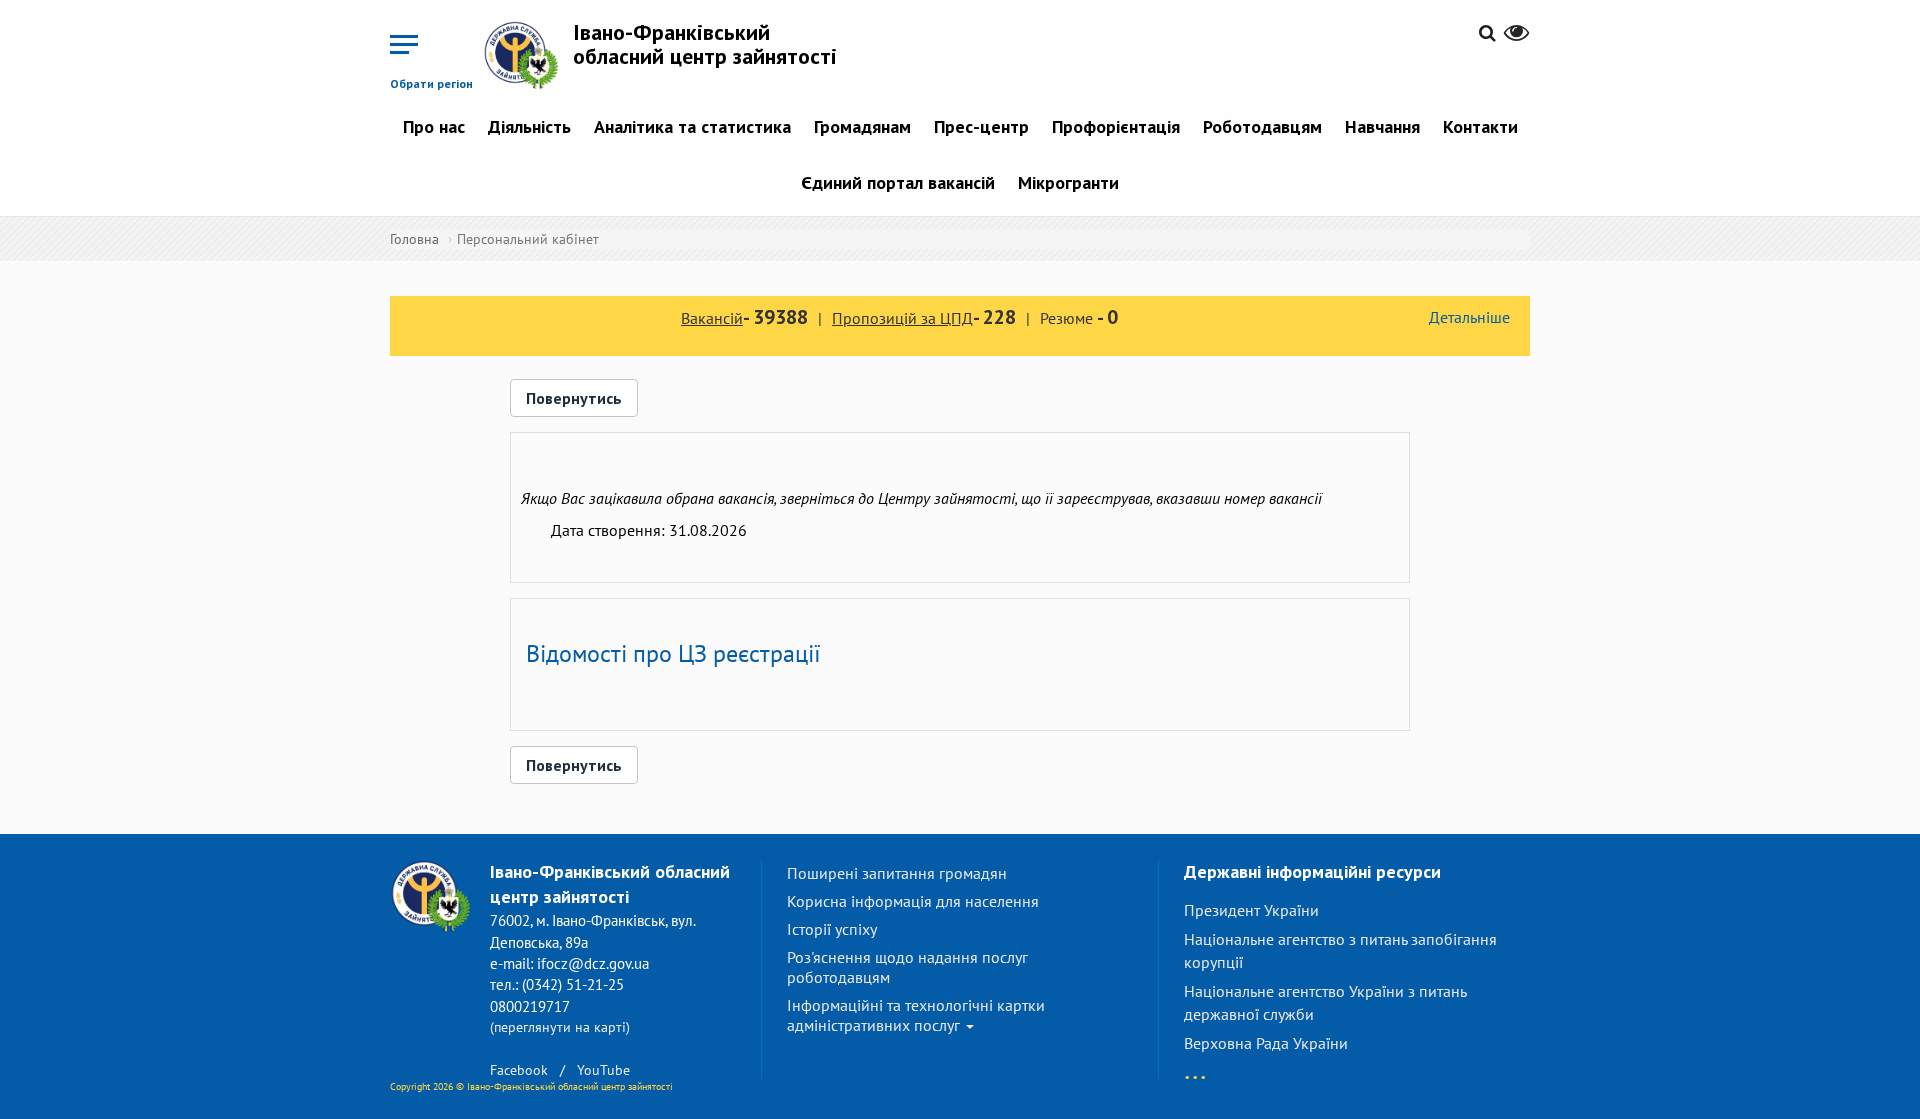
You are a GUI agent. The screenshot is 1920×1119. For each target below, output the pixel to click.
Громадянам (862, 126)
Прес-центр (981, 126)
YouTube (603, 1070)
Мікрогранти (1068, 182)
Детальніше (1469, 317)
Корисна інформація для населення (913, 901)
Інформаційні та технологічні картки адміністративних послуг (916, 1015)
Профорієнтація (1116, 126)
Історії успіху (832, 929)
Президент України (1251, 910)
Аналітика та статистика (692, 126)
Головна (414, 239)
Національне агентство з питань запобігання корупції (1340, 950)
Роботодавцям (1262, 126)
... (1195, 1067)
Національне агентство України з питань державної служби (1325, 1002)
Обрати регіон (431, 83)
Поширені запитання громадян (897, 873)
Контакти (1480, 126)
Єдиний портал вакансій (898, 182)
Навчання (1382, 126)
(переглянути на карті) (560, 1027)
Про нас (434, 126)
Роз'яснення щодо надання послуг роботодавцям (907, 967)
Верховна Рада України (1266, 1043)
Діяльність (529, 126)
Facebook (519, 1070)
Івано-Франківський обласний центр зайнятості (705, 44)
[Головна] (528, 54)
